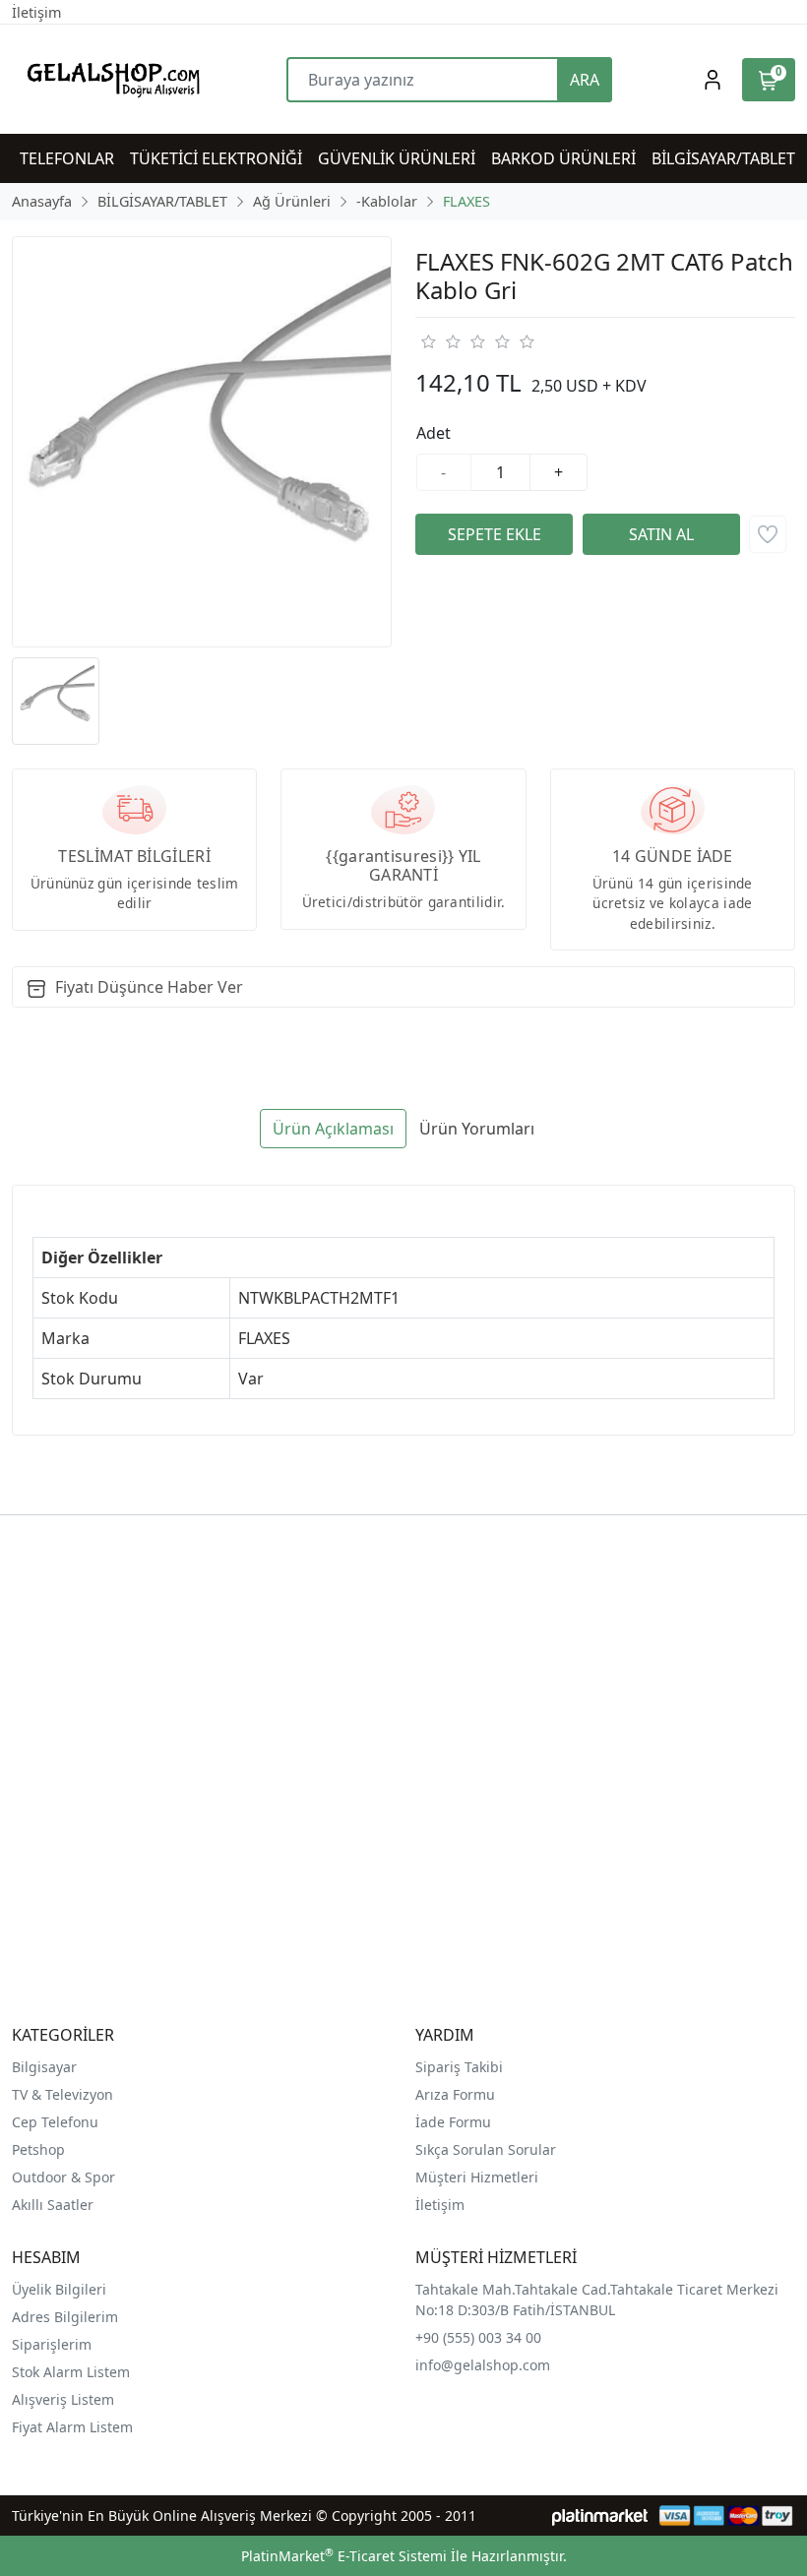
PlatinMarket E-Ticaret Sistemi (344, 2556)
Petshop (38, 2149)
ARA (585, 80)
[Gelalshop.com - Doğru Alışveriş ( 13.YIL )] (110, 79)
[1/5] (428, 341)
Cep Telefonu (55, 2122)
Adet (434, 433)
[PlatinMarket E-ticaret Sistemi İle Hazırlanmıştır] (600, 2515)
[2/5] (440, 341)
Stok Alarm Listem (71, 2372)
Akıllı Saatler (53, 2205)
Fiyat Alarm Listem (72, 2427)
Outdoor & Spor (63, 2177)
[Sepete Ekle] (494, 534)
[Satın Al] (661, 534)
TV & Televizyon (62, 2094)
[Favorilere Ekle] (768, 534)
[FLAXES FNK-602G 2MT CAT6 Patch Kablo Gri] (202, 442)
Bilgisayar (44, 2067)
